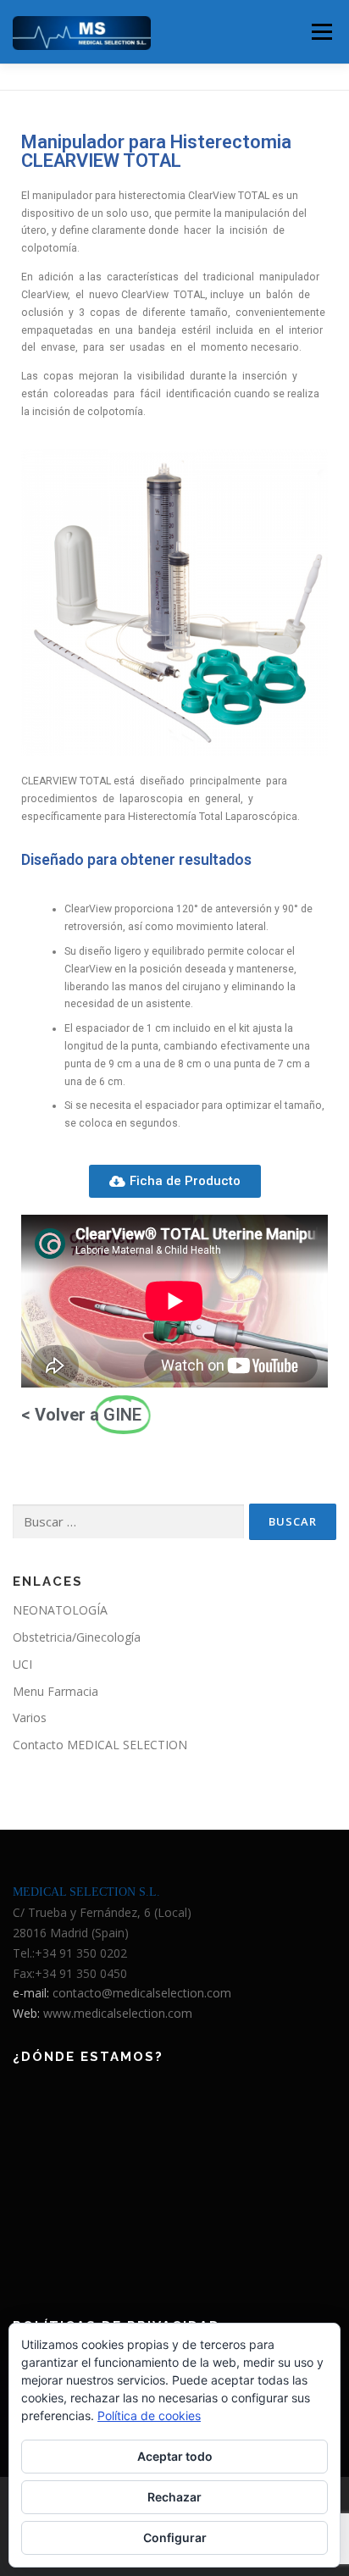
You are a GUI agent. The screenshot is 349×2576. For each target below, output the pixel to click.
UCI (22, 1664)
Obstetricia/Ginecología (77, 1637)
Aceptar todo (175, 2456)
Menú (321, 32)
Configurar (175, 2537)
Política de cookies (149, 2415)
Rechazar (174, 2497)
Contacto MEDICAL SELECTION (100, 1745)
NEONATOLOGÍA (60, 1610)
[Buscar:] (128, 1522)
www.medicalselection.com (118, 2013)
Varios (30, 1717)
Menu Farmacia (55, 1691)
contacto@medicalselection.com (142, 1993)
